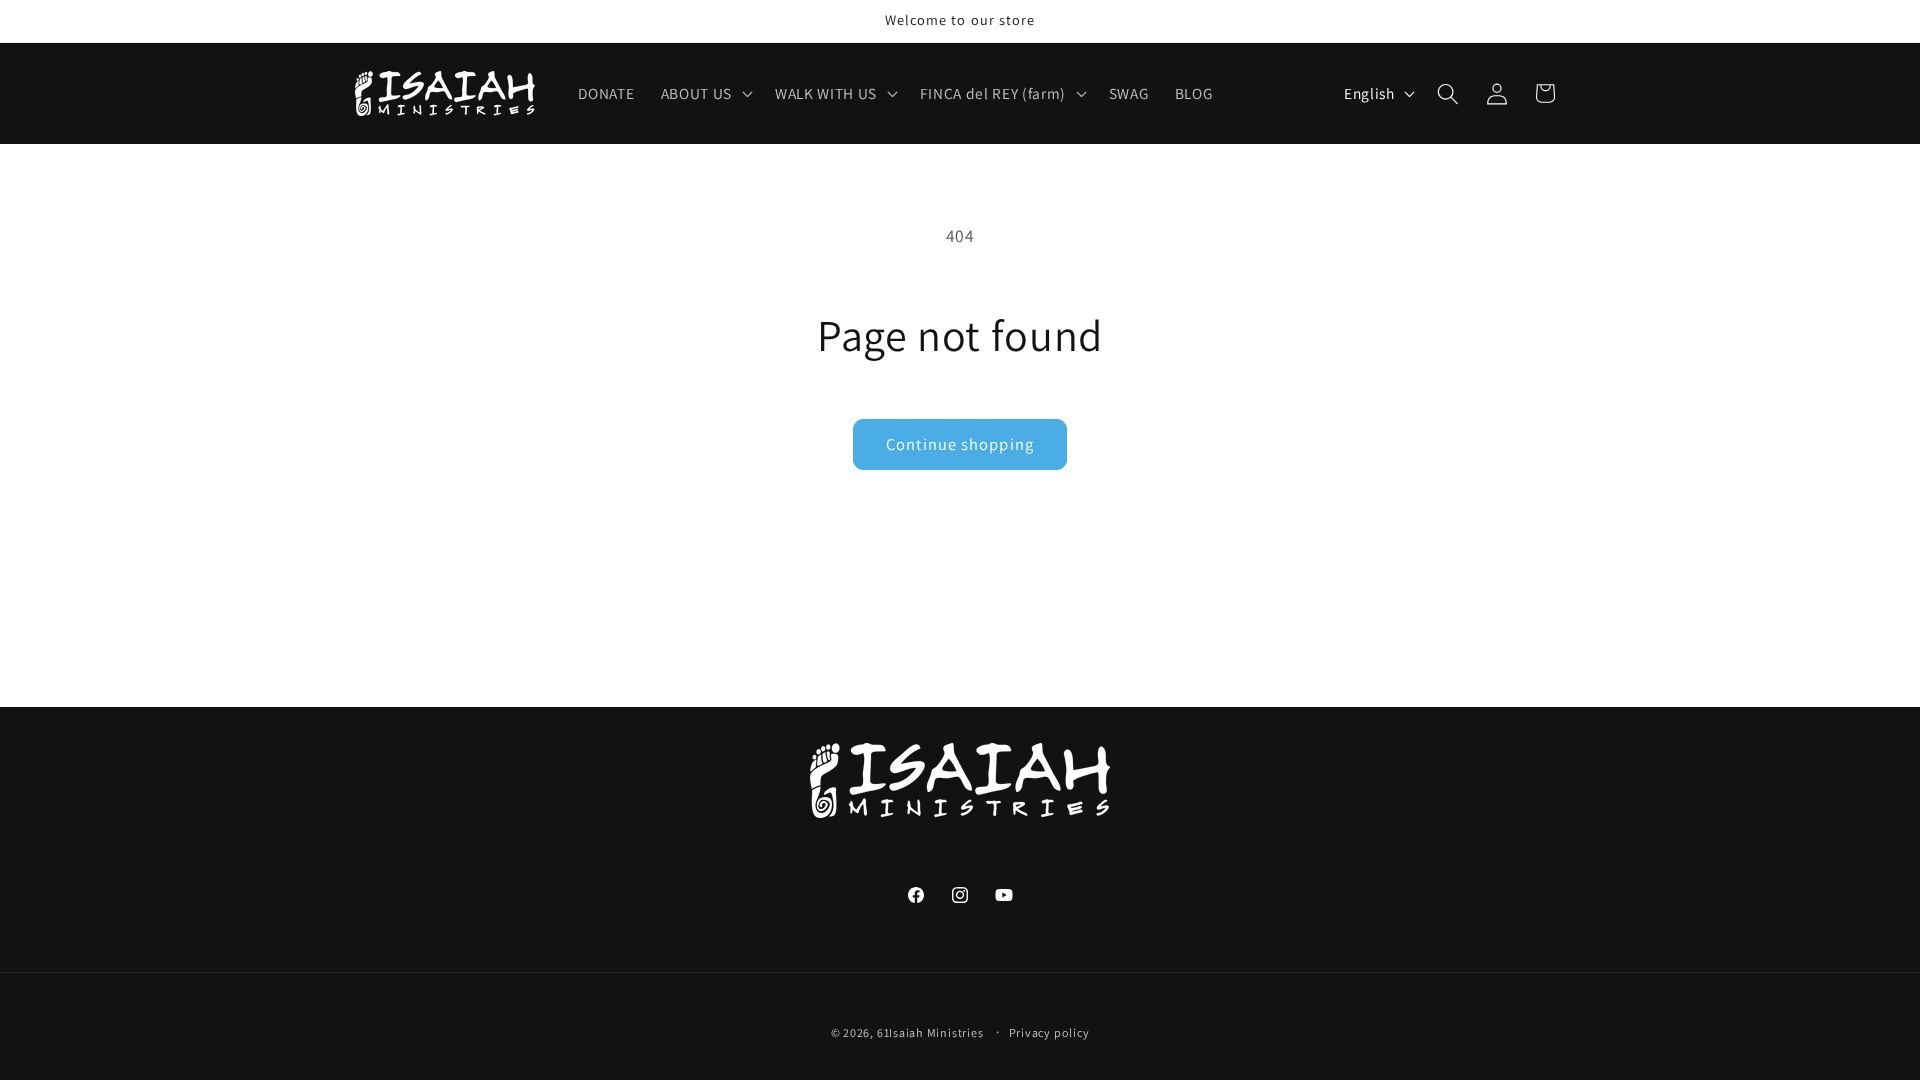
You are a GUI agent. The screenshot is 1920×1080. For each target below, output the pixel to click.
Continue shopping (960, 444)
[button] (705, 94)
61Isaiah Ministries (930, 1032)
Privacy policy (1049, 1032)
